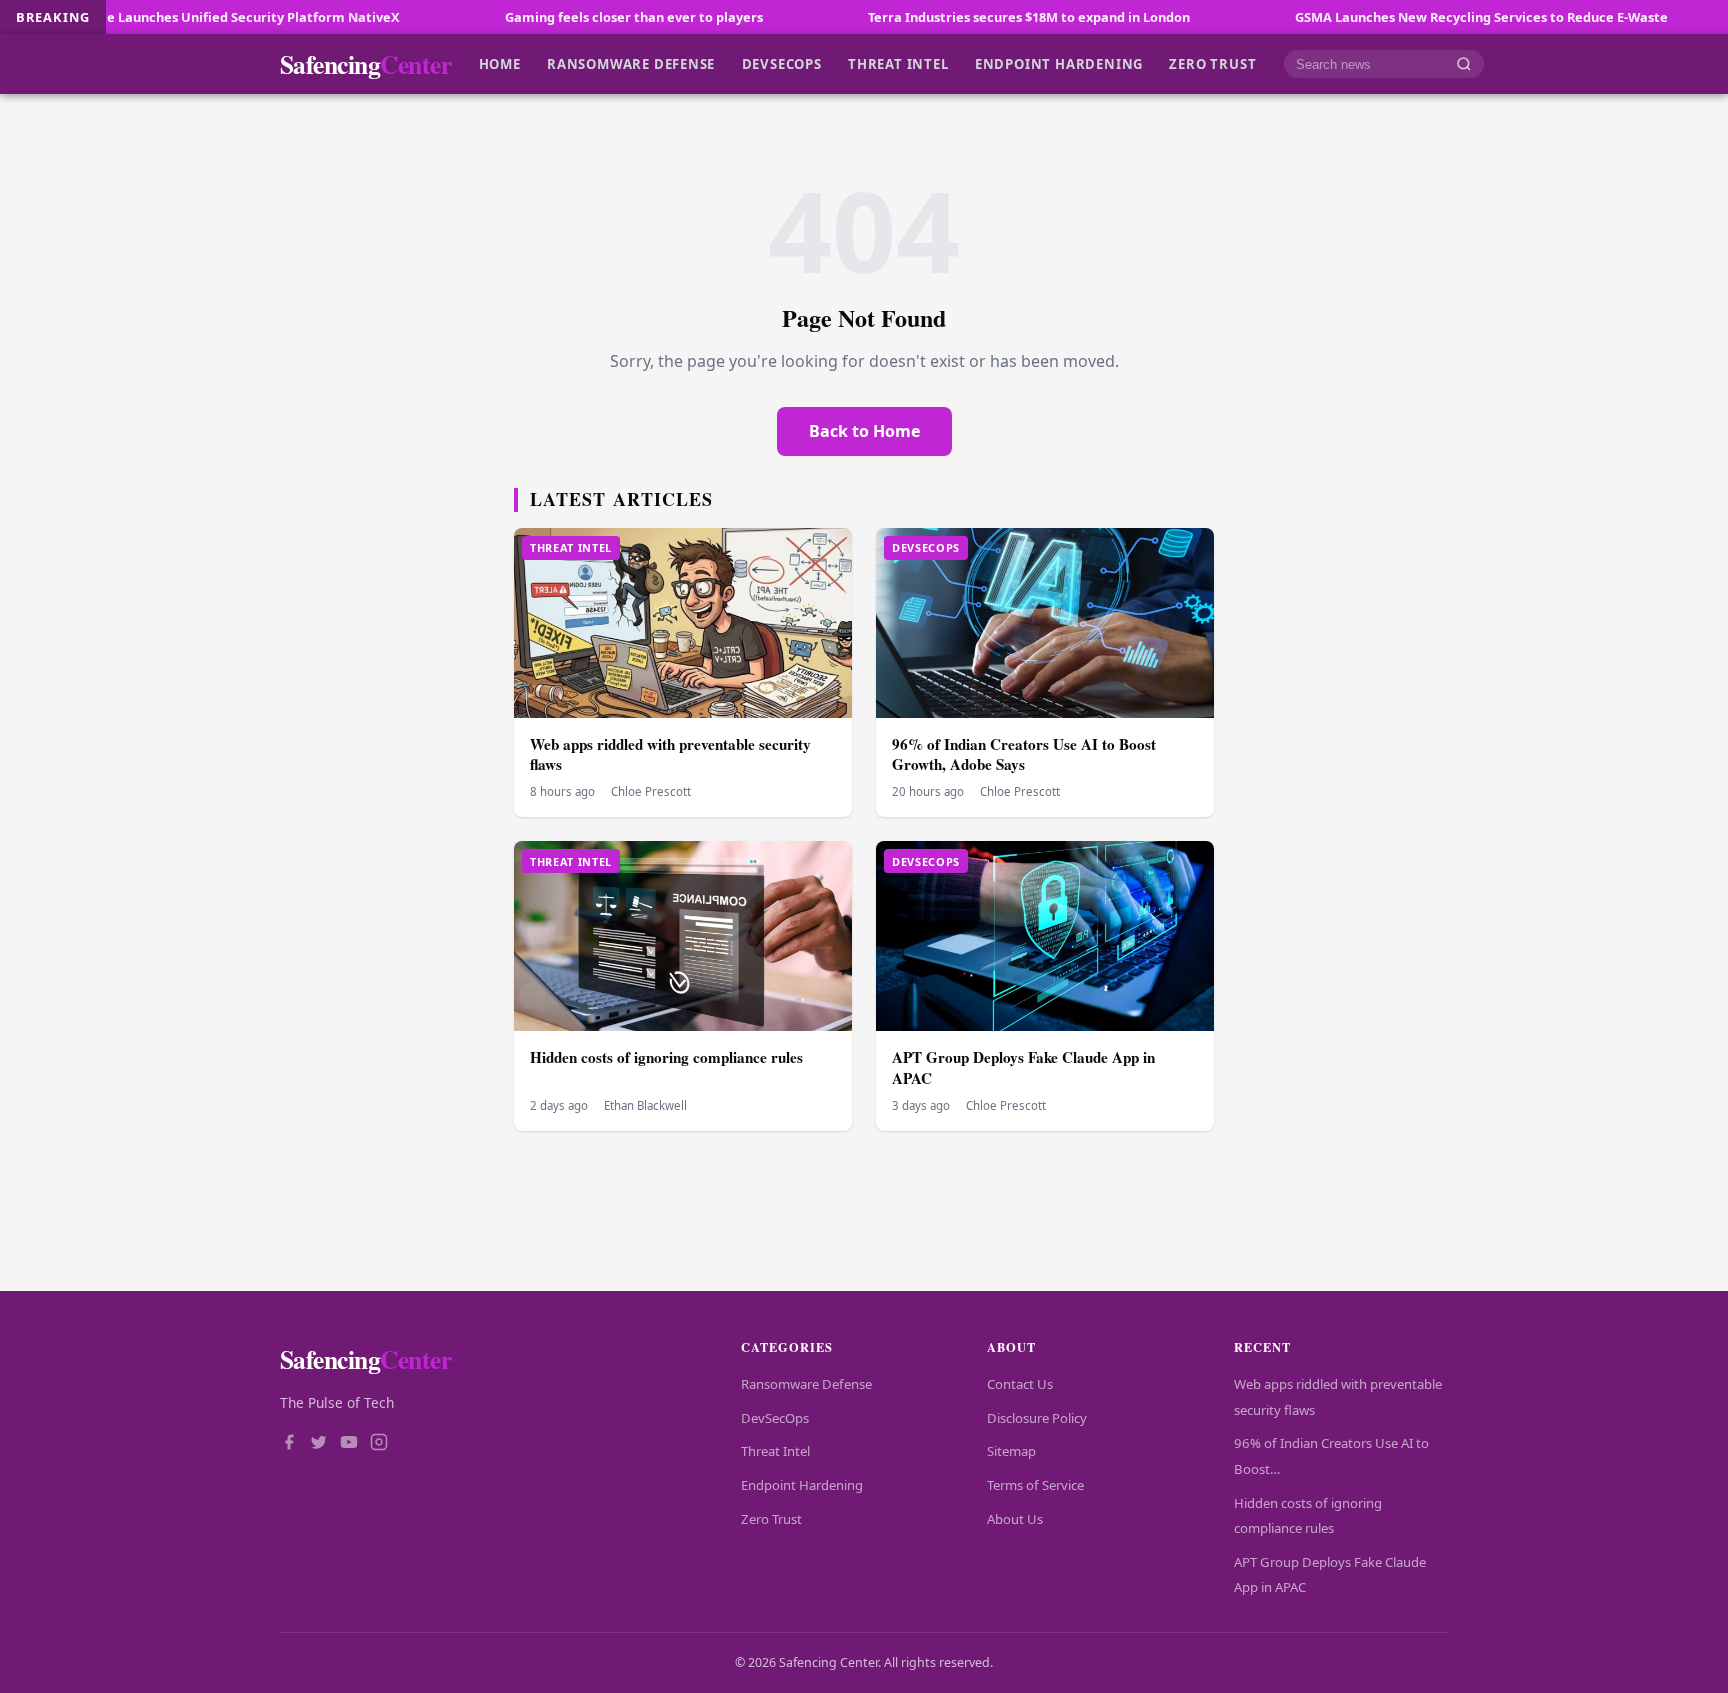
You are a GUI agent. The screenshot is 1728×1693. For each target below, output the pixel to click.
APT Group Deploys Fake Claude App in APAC (1023, 1067)
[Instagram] (379, 1444)
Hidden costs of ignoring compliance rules (666, 1057)
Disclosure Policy (1037, 1418)
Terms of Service (1035, 1485)
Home (500, 64)
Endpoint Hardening (1059, 64)
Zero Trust (1212, 64)
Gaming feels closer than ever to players (552, 17)
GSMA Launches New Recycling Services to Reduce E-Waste (1399, 17)
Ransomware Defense (631, 64)
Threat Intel (898, 64)
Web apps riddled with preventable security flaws (670, 754)
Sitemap (1011, 1451)
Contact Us (1020, 1384)
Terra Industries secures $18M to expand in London (947, 17)
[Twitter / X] (319, 1444)
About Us (1015, 1519)
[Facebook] (289, 1444)
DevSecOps (782, 64)
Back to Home (864, 431)
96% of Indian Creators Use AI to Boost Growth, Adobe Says (1024, 754)
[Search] (1464, 64)
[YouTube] (349, 1444)
